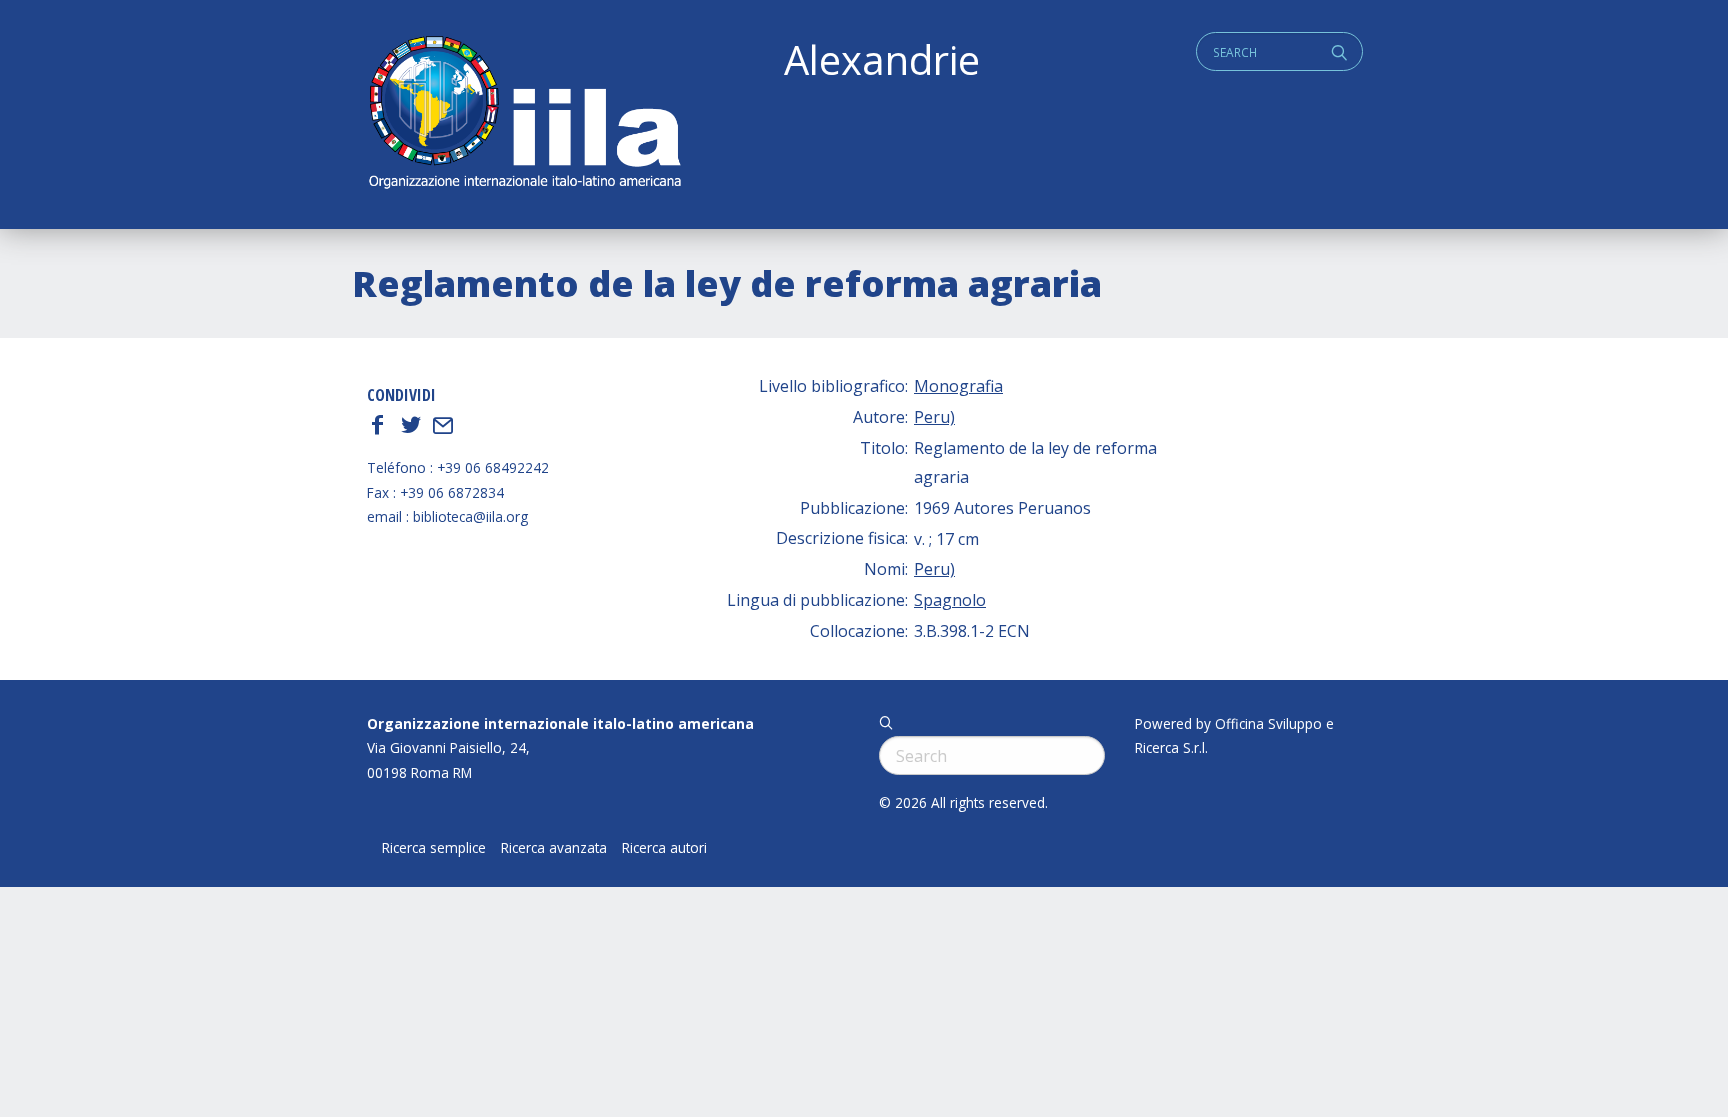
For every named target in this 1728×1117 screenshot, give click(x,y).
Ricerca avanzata (554, 848)
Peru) (934, 417)
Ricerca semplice (434, 848)
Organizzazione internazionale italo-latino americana (560, 723)
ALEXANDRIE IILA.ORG (524, 114)
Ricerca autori (664, 848)
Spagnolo (950, 600)
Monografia (958, 386)
